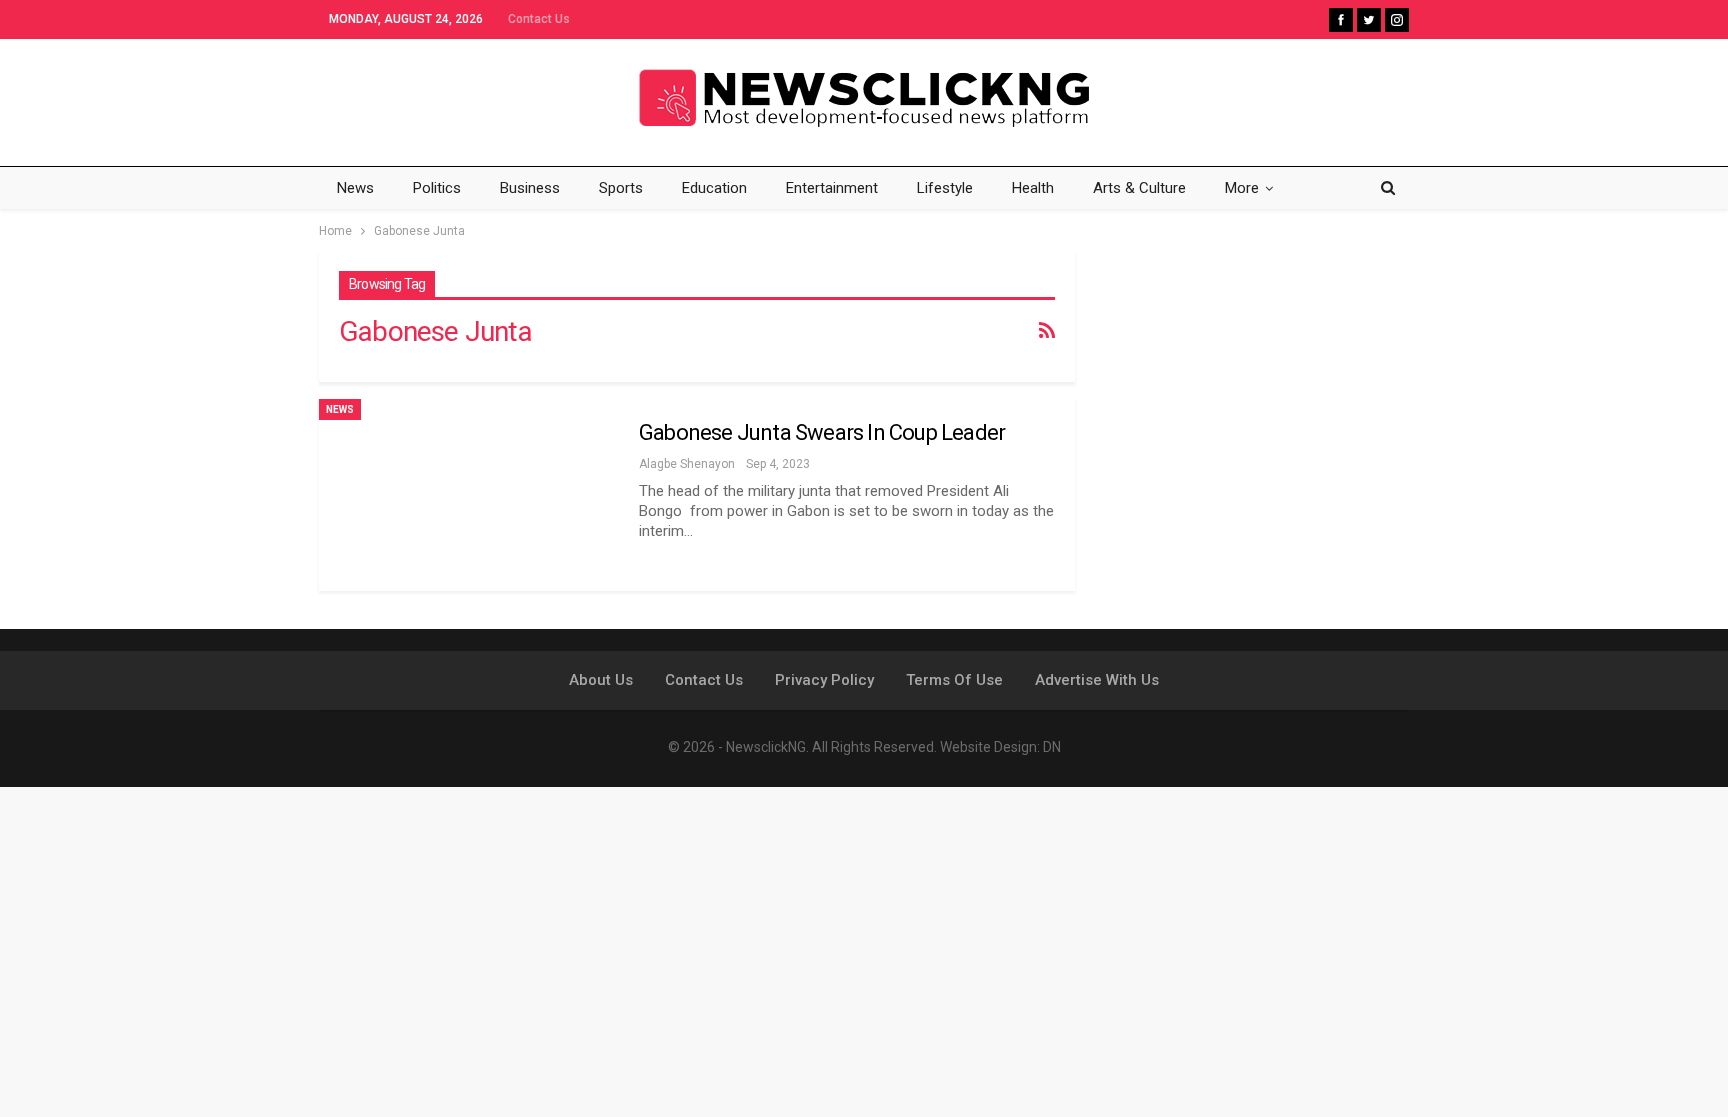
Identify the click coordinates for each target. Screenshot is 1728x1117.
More (1242, 188)
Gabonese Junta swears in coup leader (822, 432)
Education (714, 188)
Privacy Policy (824, 680)
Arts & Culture (1139, 188)
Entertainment (832, 188)
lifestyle (945, 188)
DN (1052, 747)
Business (530, 188)
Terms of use (954, 680)
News (355, 188)
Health (1033, 188)
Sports (621, 188)
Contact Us (539, 19)
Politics (437, 188)
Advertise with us (1097, 680)
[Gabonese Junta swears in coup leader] (469, 495)
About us (601, 680)
